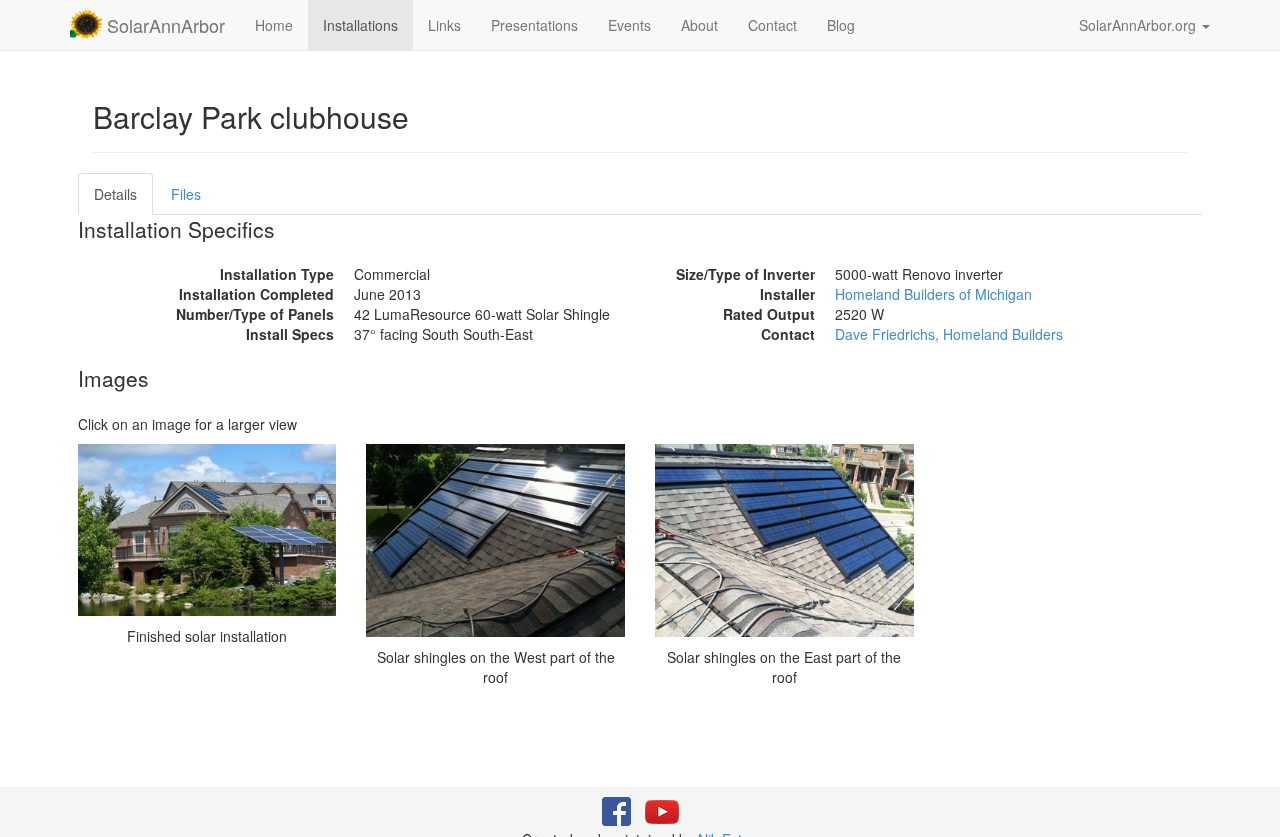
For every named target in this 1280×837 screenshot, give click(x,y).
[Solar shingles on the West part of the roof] (495, 540)
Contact (772, 25)
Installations (360, 25)
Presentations (534, 25)
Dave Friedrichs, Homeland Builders (949, 334)
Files (186, 194)
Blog (841, 25)
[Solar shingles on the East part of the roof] (784, 540)
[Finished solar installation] (207, 530)
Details (115, 194)
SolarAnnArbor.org (1139, 25)
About (699, 25)
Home (274, 25)
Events (629, 25)
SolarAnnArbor (163, 25)
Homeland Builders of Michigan (933, 294)
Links (444, 25)
